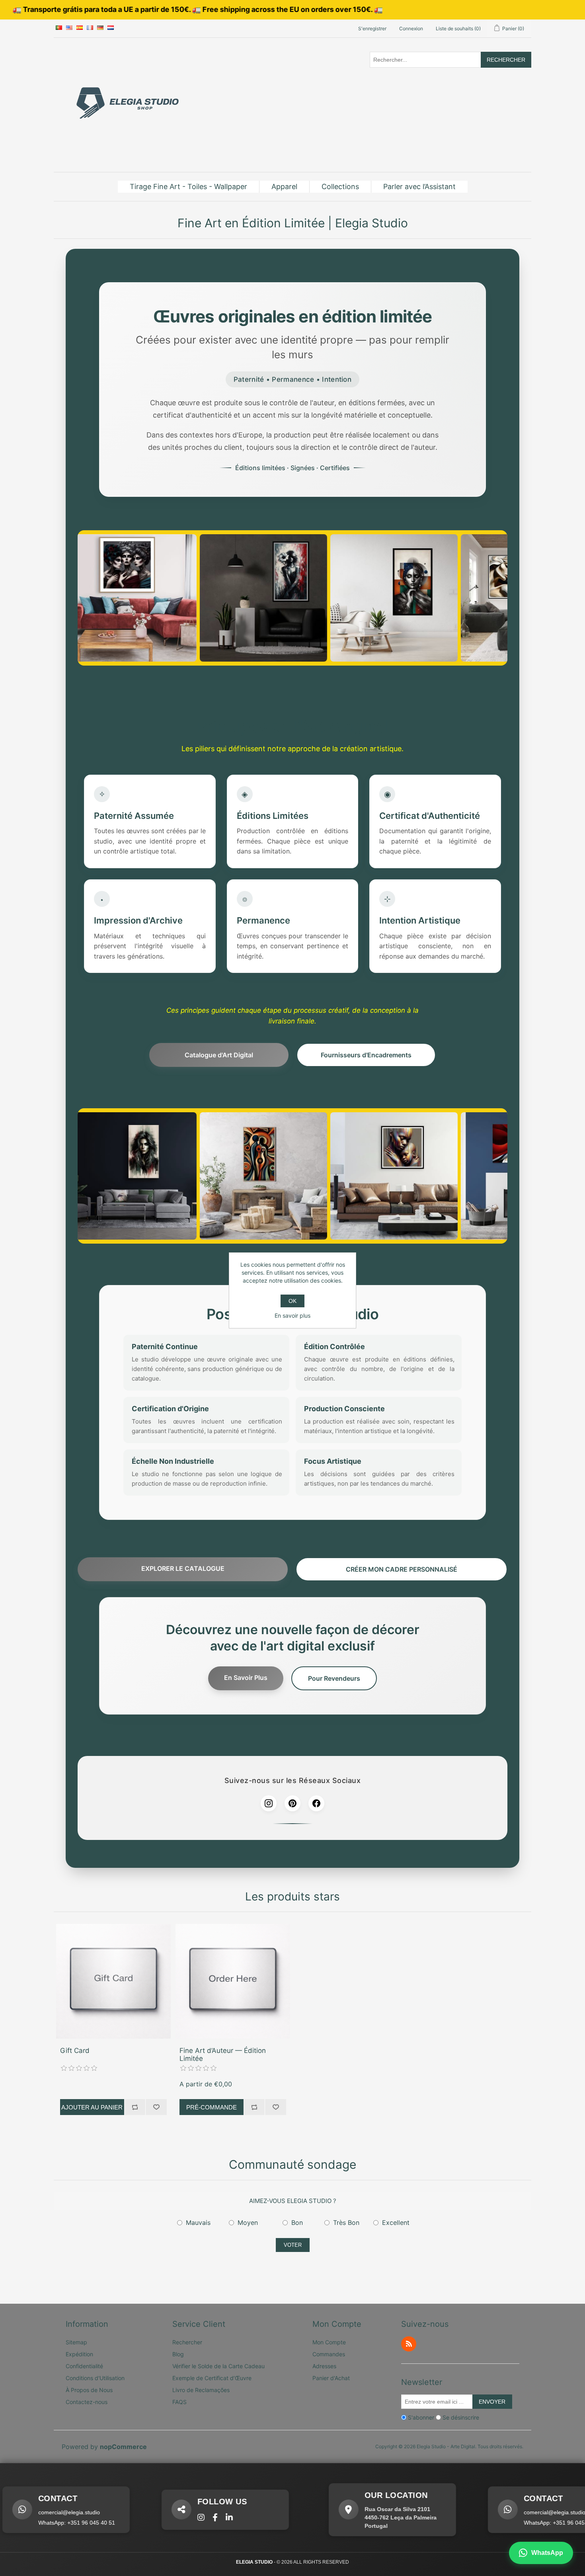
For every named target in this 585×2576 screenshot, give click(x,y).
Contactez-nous (87, 2402)
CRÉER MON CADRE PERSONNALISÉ (402, 1569)
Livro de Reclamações (201, 2390)
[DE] (100, 28)
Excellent (396, 2223)
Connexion (411, 28)
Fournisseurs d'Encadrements (366, 1055)
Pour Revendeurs (334, 1678)
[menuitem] (189, 187)
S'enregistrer (372, 28)
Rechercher (506, 60)
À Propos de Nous (89, 2390)
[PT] (59, 28)
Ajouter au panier (92, 2107)
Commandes (329, 2354)
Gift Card (75, 2051)
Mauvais (198, 2223)
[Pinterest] (292, 1803)
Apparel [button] (284, 187)
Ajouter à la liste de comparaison (135, 2107)
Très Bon (346, 2223)
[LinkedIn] (178, 2517)
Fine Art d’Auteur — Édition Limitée (223, 2055)
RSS (409, 2344)
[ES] (80, 28)
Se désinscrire (461, 2417)
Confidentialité (84, 2366)
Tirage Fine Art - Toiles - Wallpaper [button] (188, 187)
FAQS (179, 2402)
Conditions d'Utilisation (95, 2378)
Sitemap (76, 2342)
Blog (178, 2354)
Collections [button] (340, 187)
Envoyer (492, 2402)
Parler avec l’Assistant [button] (419, 187)
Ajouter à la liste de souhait (156, 2107)
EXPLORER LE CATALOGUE (183, 1568)
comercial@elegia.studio (503, 2512)
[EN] (69, 28)
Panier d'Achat (331, 2378)
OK (292, 1301)
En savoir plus (292, 1315)
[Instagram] (269, 1803)
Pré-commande (212, 2107)
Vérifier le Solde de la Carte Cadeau (218, 2366)
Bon (297, 2223)
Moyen (248, 2223)
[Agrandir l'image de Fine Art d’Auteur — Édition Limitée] (233, 1981)
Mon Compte (329, 2342)
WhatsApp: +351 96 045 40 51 (511, 2523)
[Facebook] (316, 1803)
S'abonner (421, 2417)
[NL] (111, 28)
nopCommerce (123, 2447)
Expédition (79, 2354)
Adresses (324, 2366)
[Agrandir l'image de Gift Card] (113, 1981)
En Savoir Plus (246, 1678)
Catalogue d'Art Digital (219, 1055)
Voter (293, 2245)
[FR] (90, 28)
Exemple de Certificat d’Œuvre (212, 2378)
